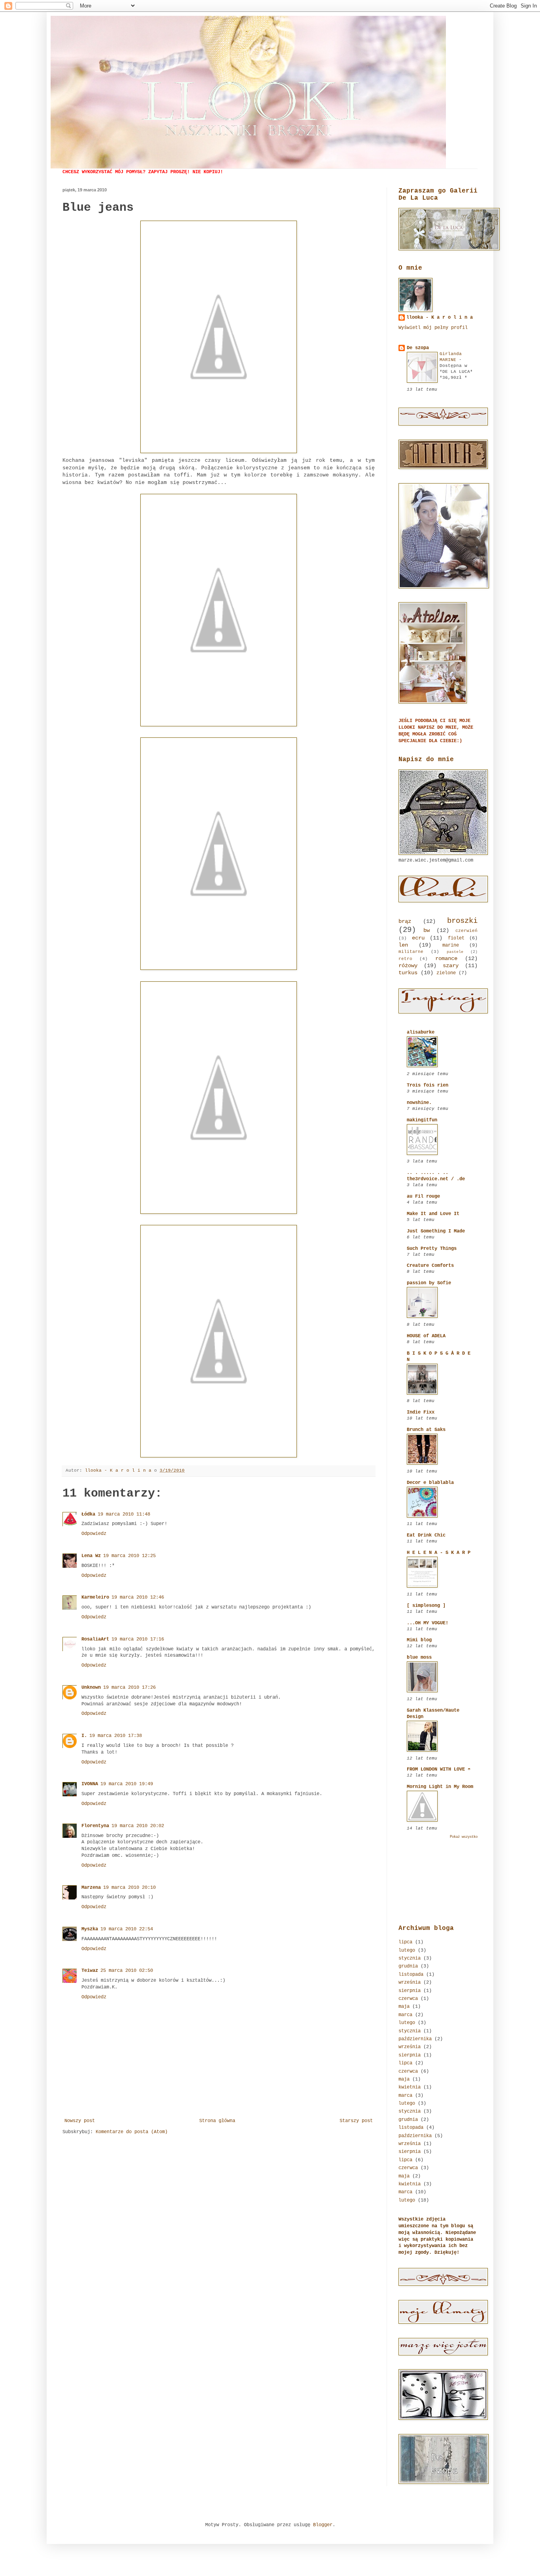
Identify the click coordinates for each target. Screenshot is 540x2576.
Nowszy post (80, 2121)
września (410, 1983)
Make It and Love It (433, 1214)
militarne (411, 952)
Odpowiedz (94, 1534)
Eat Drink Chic (426, 1535)
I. (84, 1736)
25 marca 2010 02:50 (127, 1971)
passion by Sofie (429, 1283)
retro (405, 959)
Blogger (323, 2525)
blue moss (419, 1657)
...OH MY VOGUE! (428, 1623)
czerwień (466, 931)
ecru (418, 938)
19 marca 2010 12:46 (138, 1597)
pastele (455, 952)
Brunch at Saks (426, 1430)
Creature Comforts (430, 1266)
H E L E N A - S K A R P (439, 1553)
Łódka (88, 1514)
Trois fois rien (428, 1085)
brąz (405, 921)
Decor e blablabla (430, 1483)
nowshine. (419, 1103)
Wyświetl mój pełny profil (433, 328)
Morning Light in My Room (440, 1787)
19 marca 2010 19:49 (127, 1784)
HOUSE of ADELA (426, 1336)
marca (405, 2015)
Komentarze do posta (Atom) (132, 2132)
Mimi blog (419, 1640)
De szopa (418, 348)
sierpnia (410, 1991)
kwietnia (410, 2087)
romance (446, 958)
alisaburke (421, 1032)
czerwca (408, 1999)
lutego (407, 1950)
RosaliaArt (95, 1639)
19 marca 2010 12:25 (129, 1556)
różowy (408, 966)
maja (404, 2007)
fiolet (456, 938)
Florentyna (95, 1826)
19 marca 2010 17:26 (129, 1688)
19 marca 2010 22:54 (127, 1929)
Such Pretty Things (432, 1249)
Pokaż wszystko (464, 1837)
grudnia (408, 1966)
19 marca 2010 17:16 (138, 1639)
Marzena (91, 1888)
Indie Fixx (421, 1412)
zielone (446, 973)
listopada (411, 1975)
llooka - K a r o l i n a (440, 318)
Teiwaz (90, 1971)
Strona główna (217, 2121)
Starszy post (356, 2121)
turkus (408, 973)
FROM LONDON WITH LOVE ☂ (439, 1769)
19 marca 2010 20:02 (138, 1826)
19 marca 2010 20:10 (129, 1888)
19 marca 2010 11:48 (124, 1514)
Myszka (90, 1929)
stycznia (410, 1958)
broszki (462, 921)
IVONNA (90, 1784)
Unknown (91, 1688)
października (415, 2039)
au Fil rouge (423, 1196)
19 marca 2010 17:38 (116, 1736)
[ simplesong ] (426, 1606)
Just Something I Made (436, 1231)
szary (451, 966)
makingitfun (422, 1120)
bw (427, 930)
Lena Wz (91, 1556)
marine (451, 945)
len (403, 945)
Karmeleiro (95, 1597)
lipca (405, 1942)
